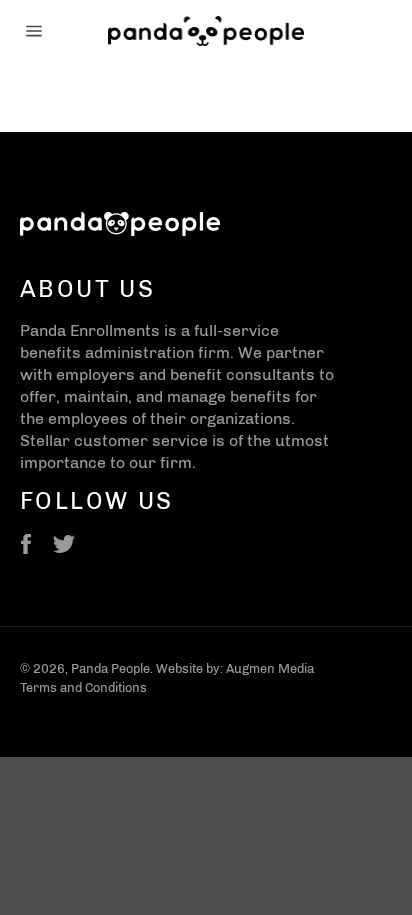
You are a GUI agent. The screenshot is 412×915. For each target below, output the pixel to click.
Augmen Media (270, 668)
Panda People (110, 668)
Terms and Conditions (83, 687)
